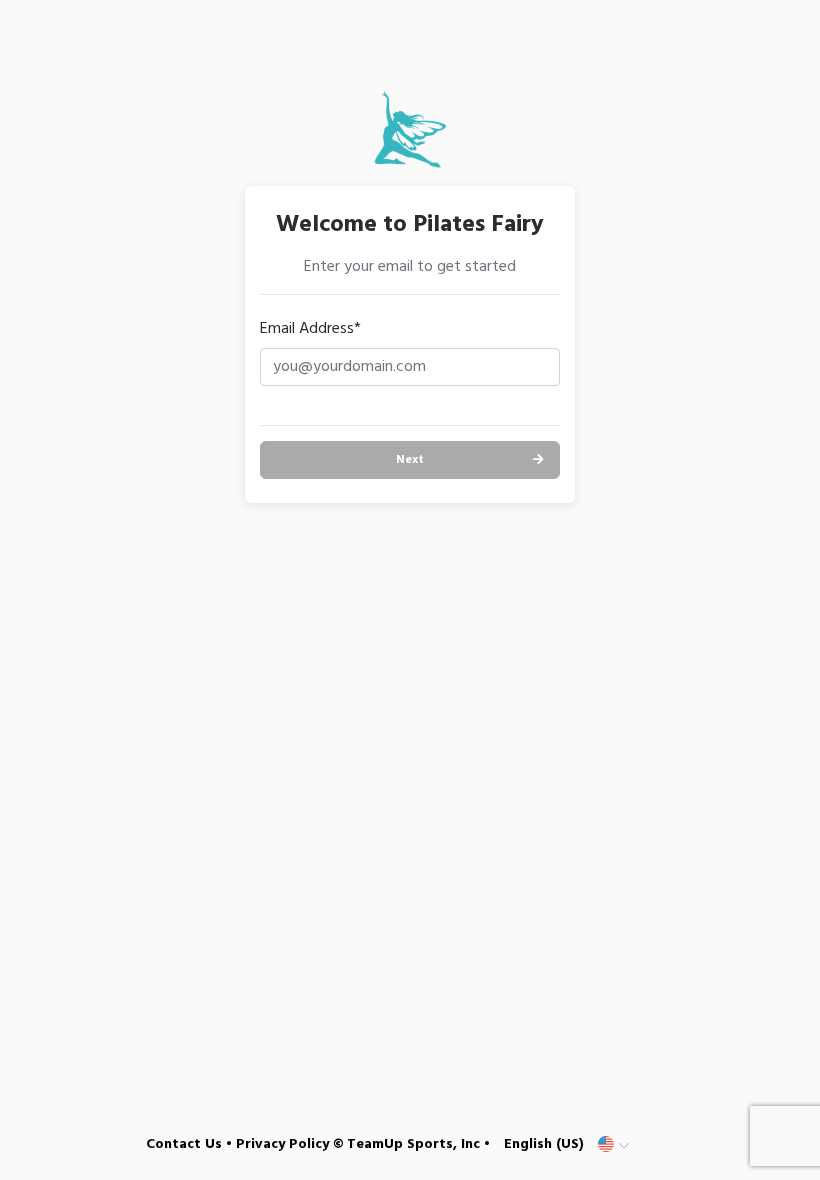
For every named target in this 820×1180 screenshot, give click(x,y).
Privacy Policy (282, 1144)
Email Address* (310, 329)
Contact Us (184, 1144)
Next (410, 460)
